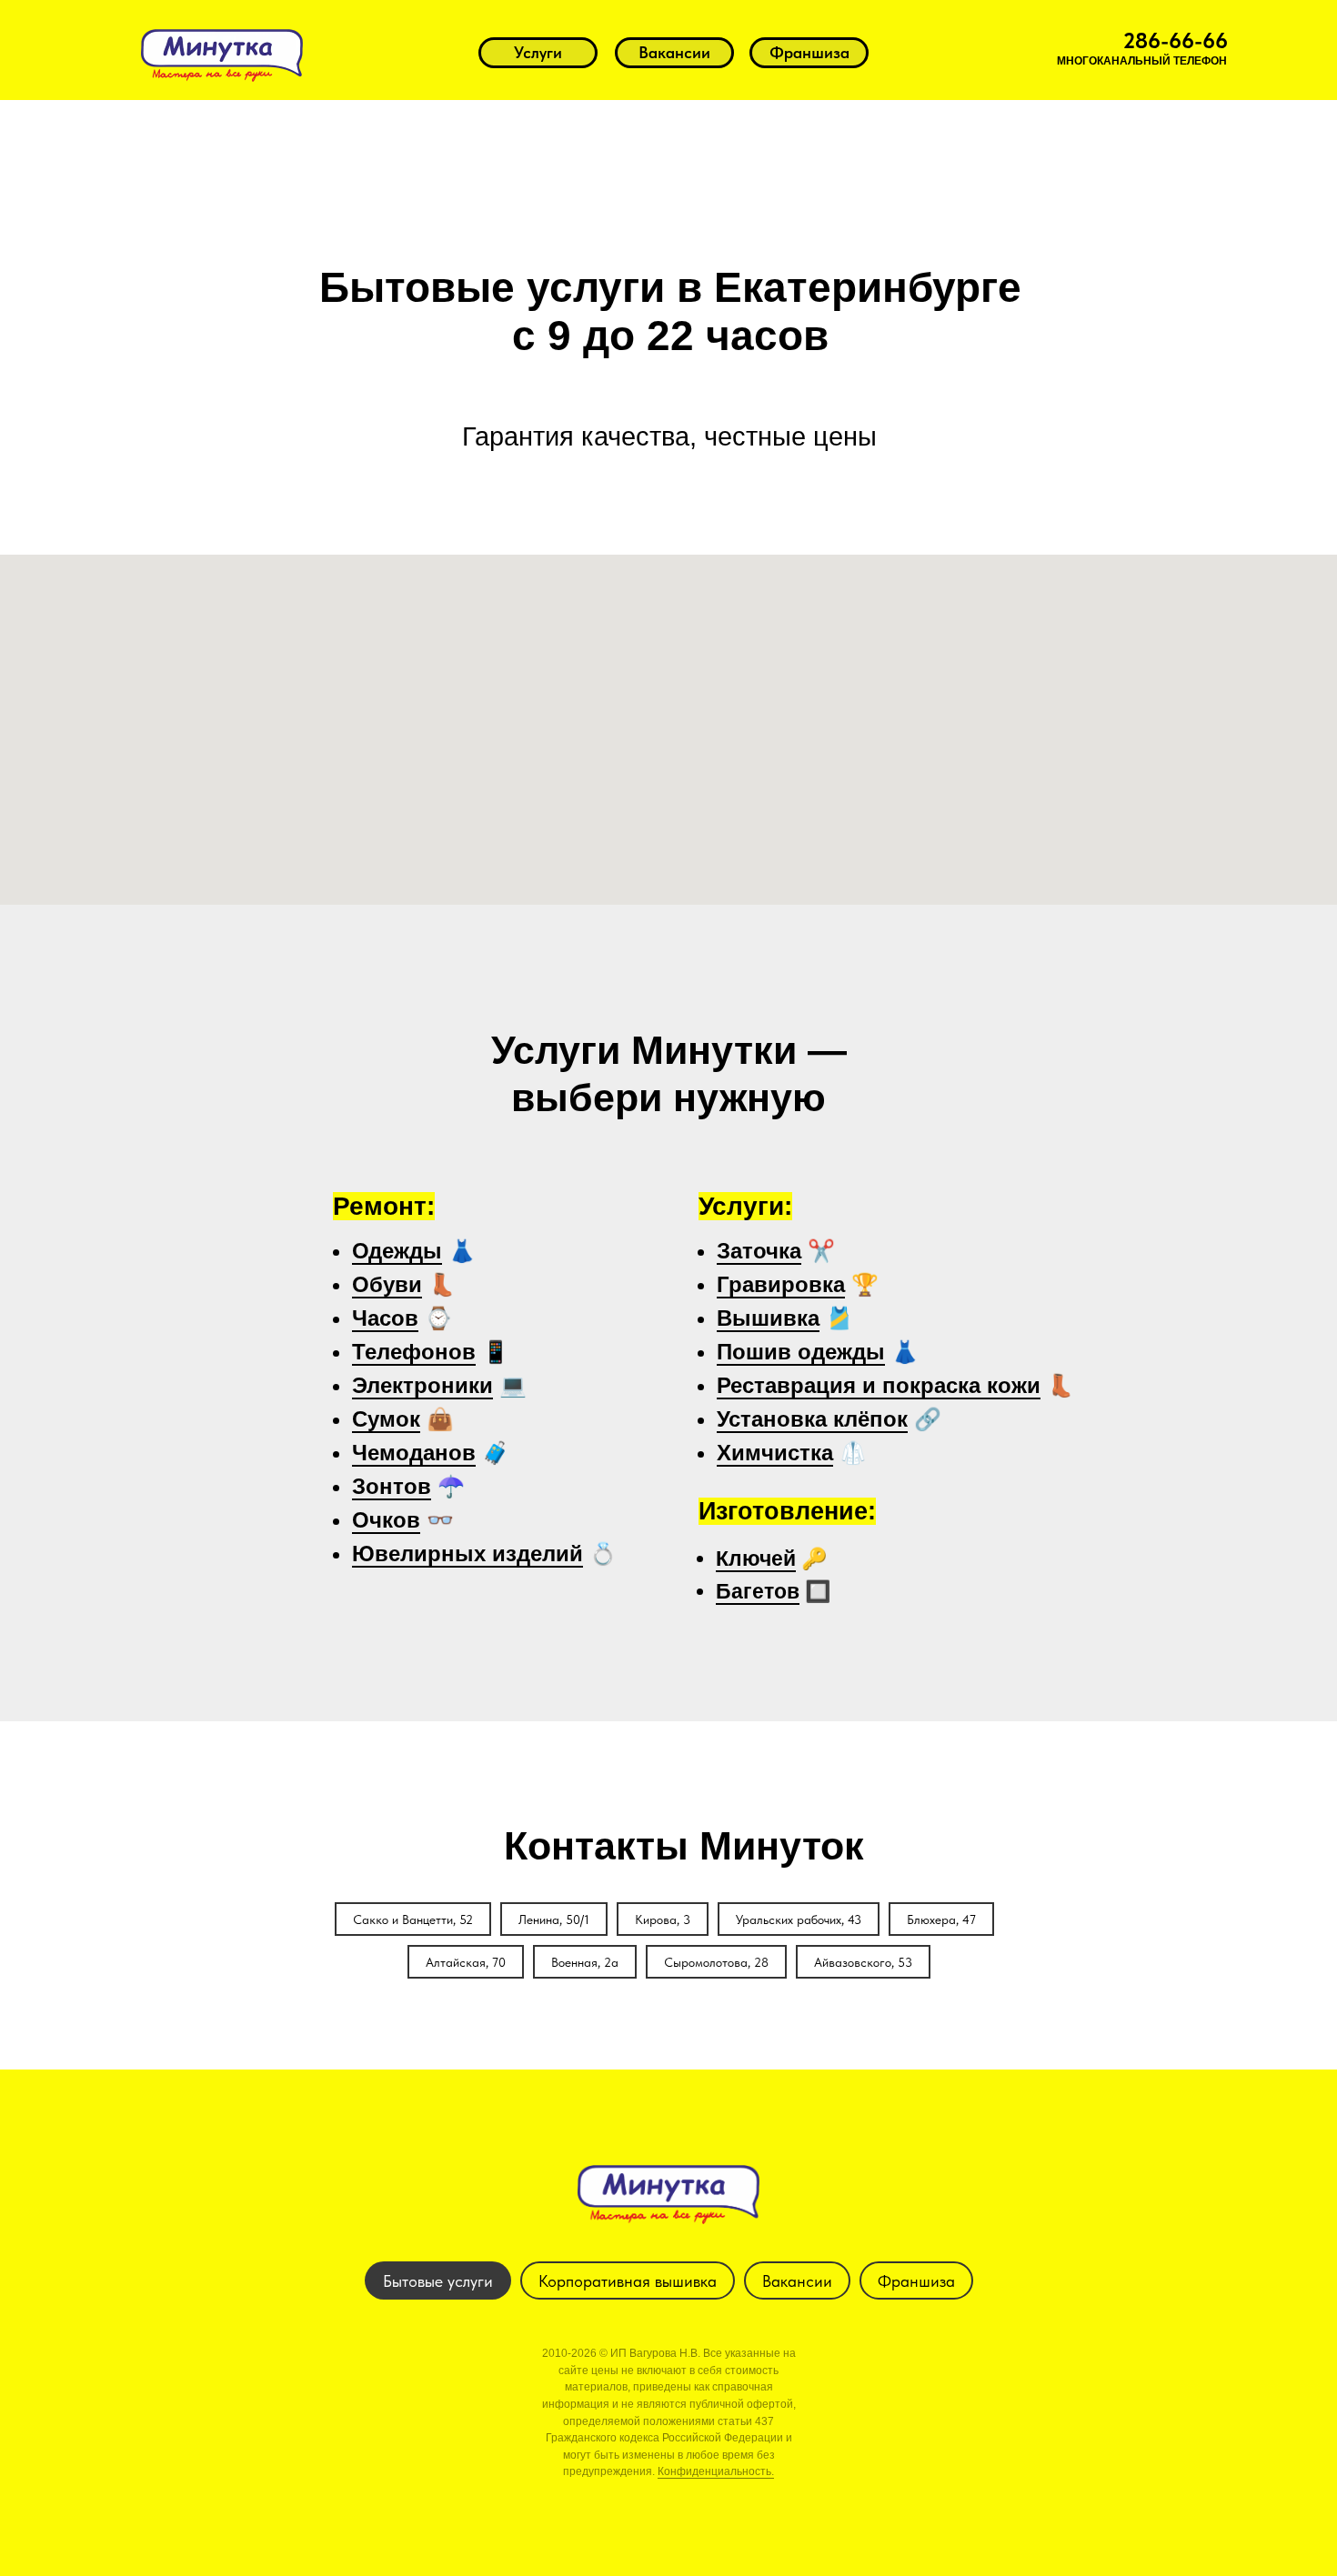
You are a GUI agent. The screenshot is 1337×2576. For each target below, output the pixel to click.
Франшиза (916, 2281)
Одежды (397, 1251)
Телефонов (414, 1352)
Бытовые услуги (438, 2281)
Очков (386, 1520)
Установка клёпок (812, 1419)
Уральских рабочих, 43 (799, 1919)
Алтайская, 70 (466, 1962)
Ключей (756, 1559)
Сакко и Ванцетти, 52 (413, 1919)
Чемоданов (414, 1453)
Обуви (387, 1284)
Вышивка (768, 1318)
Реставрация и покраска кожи (879, 1385)
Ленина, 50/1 (554, 1919)
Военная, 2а (585, 1962)
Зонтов (392, 1486)
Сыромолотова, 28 (716, 1962)
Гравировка (781, 1284)
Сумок (386, 1419)
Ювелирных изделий (467, 1554)
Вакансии (797, 2281)
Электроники (422, 1385)
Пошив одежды (801, 1352)
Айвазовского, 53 (863, 1962)
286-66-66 (1176, 40)
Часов (385, 1318)
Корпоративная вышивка (628, 2281)
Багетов (758, 1591)
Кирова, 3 (663, 1919)
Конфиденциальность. (716, 2471)
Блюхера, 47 (941, 1919)
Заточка (759, 1251)
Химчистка (775, 1453)
